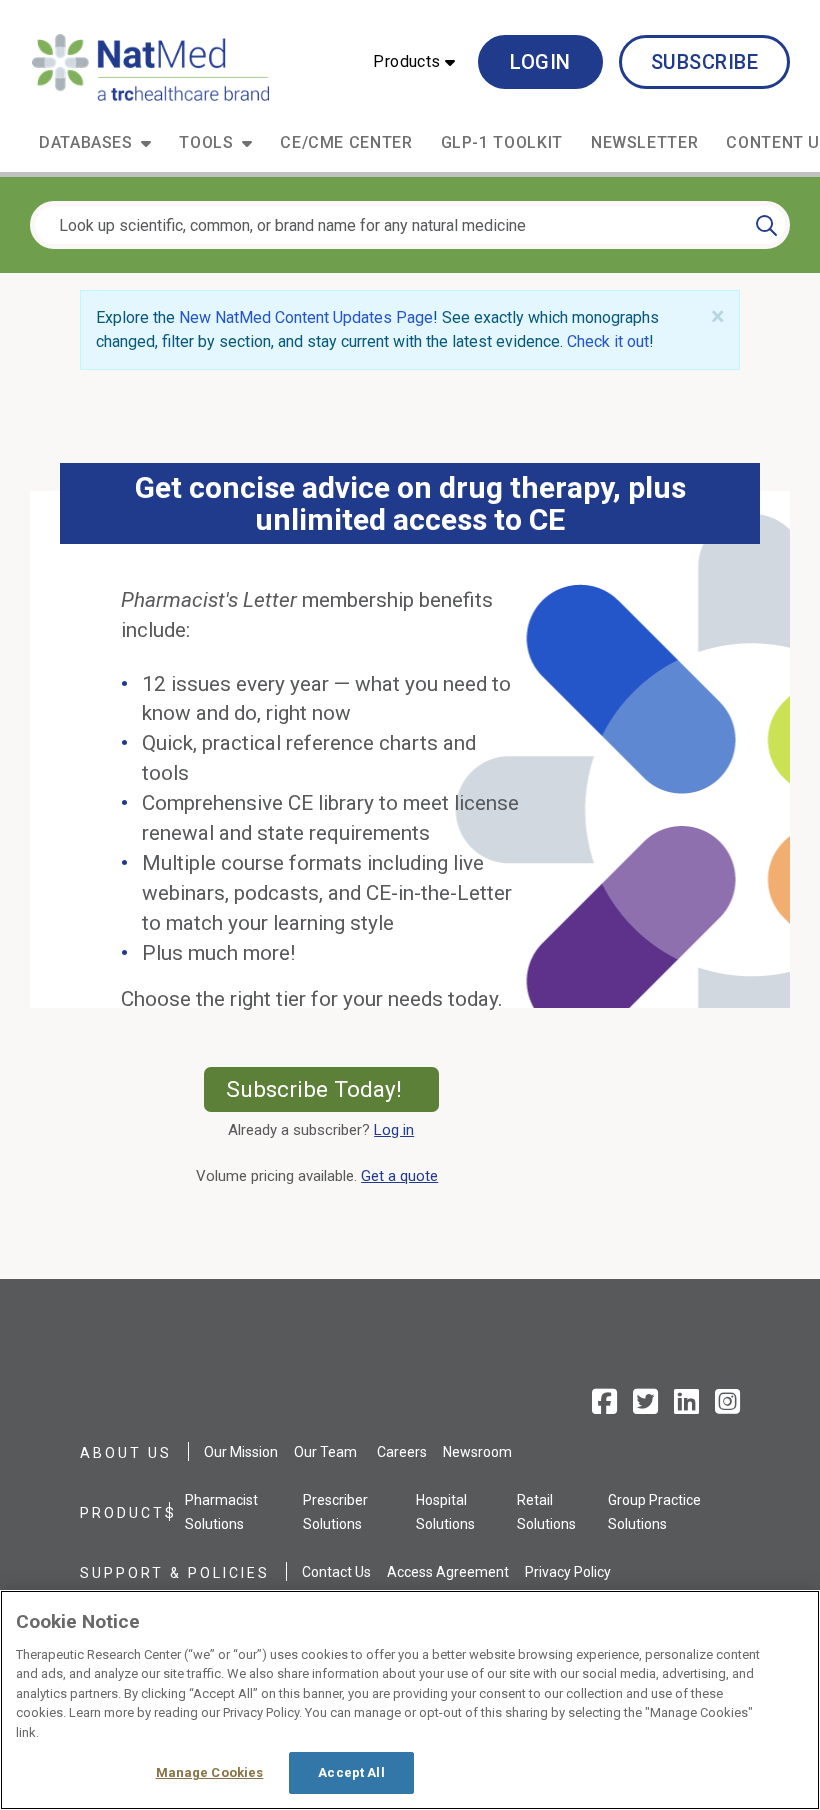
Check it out (608, 341)
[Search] (766, 225)
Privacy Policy (568, 1572)
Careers (402, 1452)
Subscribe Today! (332, 1089)
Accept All (351, 1772)
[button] (414, 62)
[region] (410, 1700)
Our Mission (241, 1452)
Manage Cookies (210, 1772)
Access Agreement (448, 1572)
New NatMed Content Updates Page (306, 317)
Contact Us (336, 1572)
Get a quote (403, 1176)
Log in (394, 1130)
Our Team (325, 1452)
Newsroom (477, 1452)
